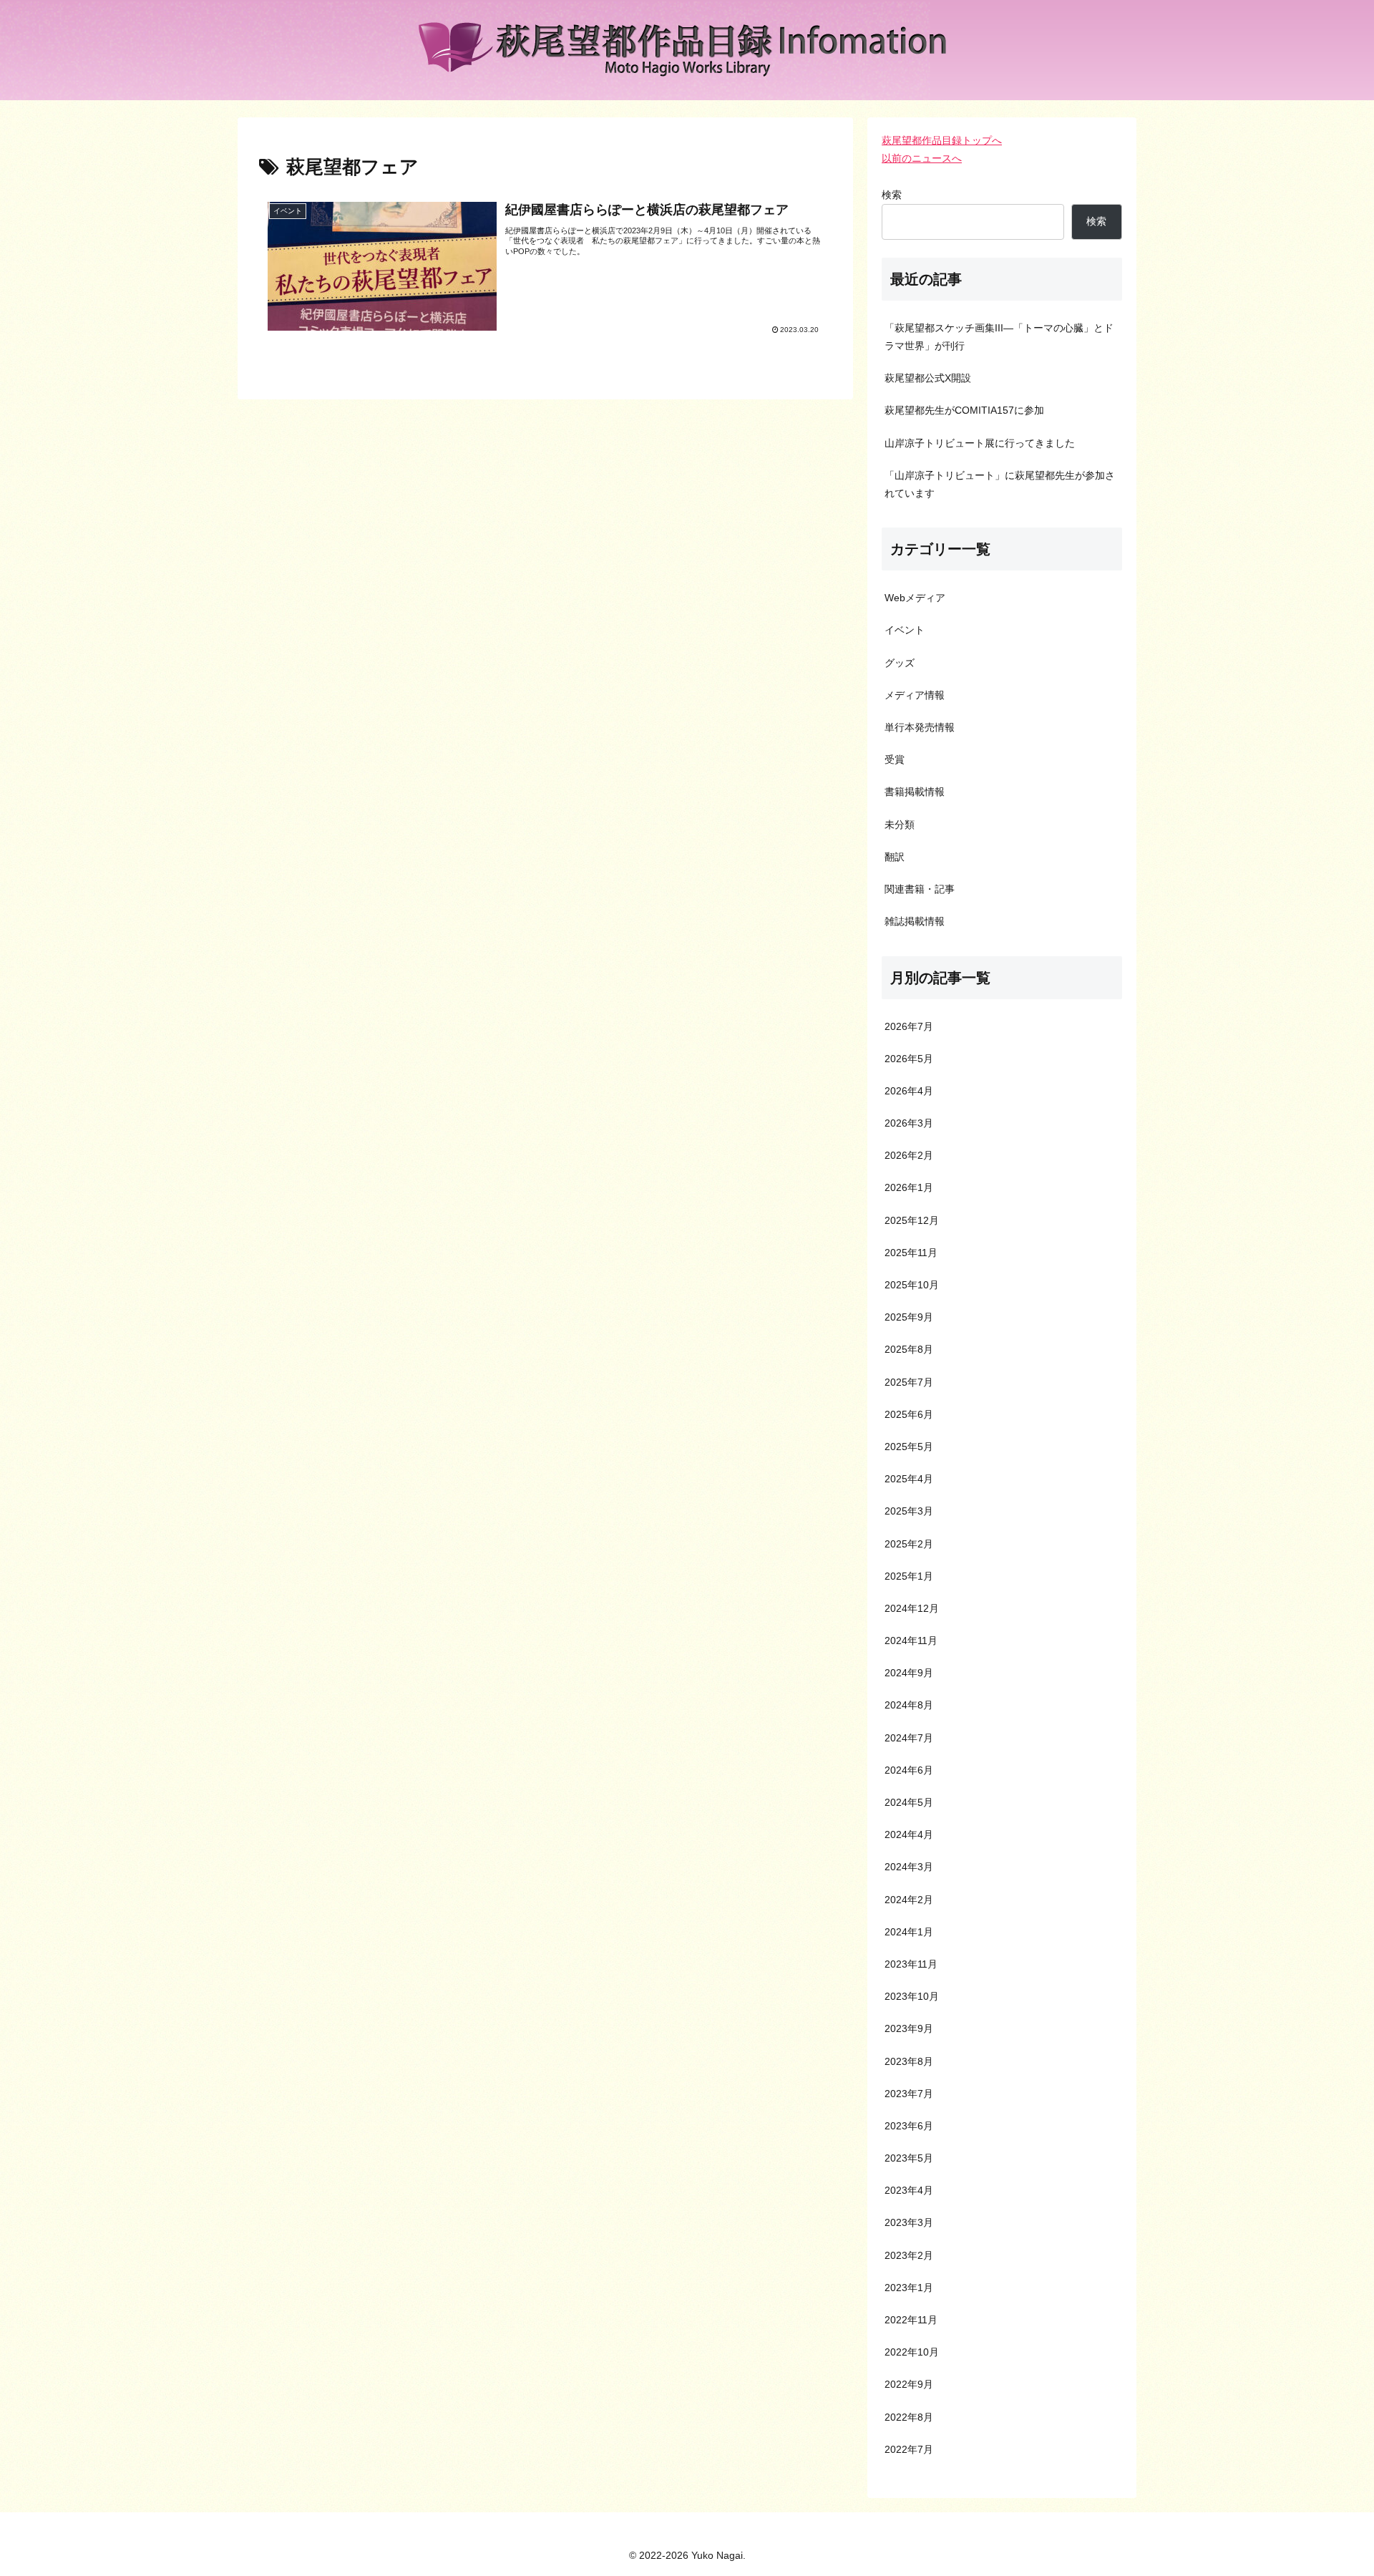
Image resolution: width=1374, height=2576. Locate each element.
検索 (892, 195)
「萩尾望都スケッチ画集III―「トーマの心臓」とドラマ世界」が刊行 (999, 337)
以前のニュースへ (922, 158)
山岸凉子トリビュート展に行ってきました (980, 443)
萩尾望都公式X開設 (928, 378)
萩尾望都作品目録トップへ (942, 140)
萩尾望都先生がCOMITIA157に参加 (964, 410)
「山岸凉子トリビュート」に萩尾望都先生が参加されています (1000, 484)
